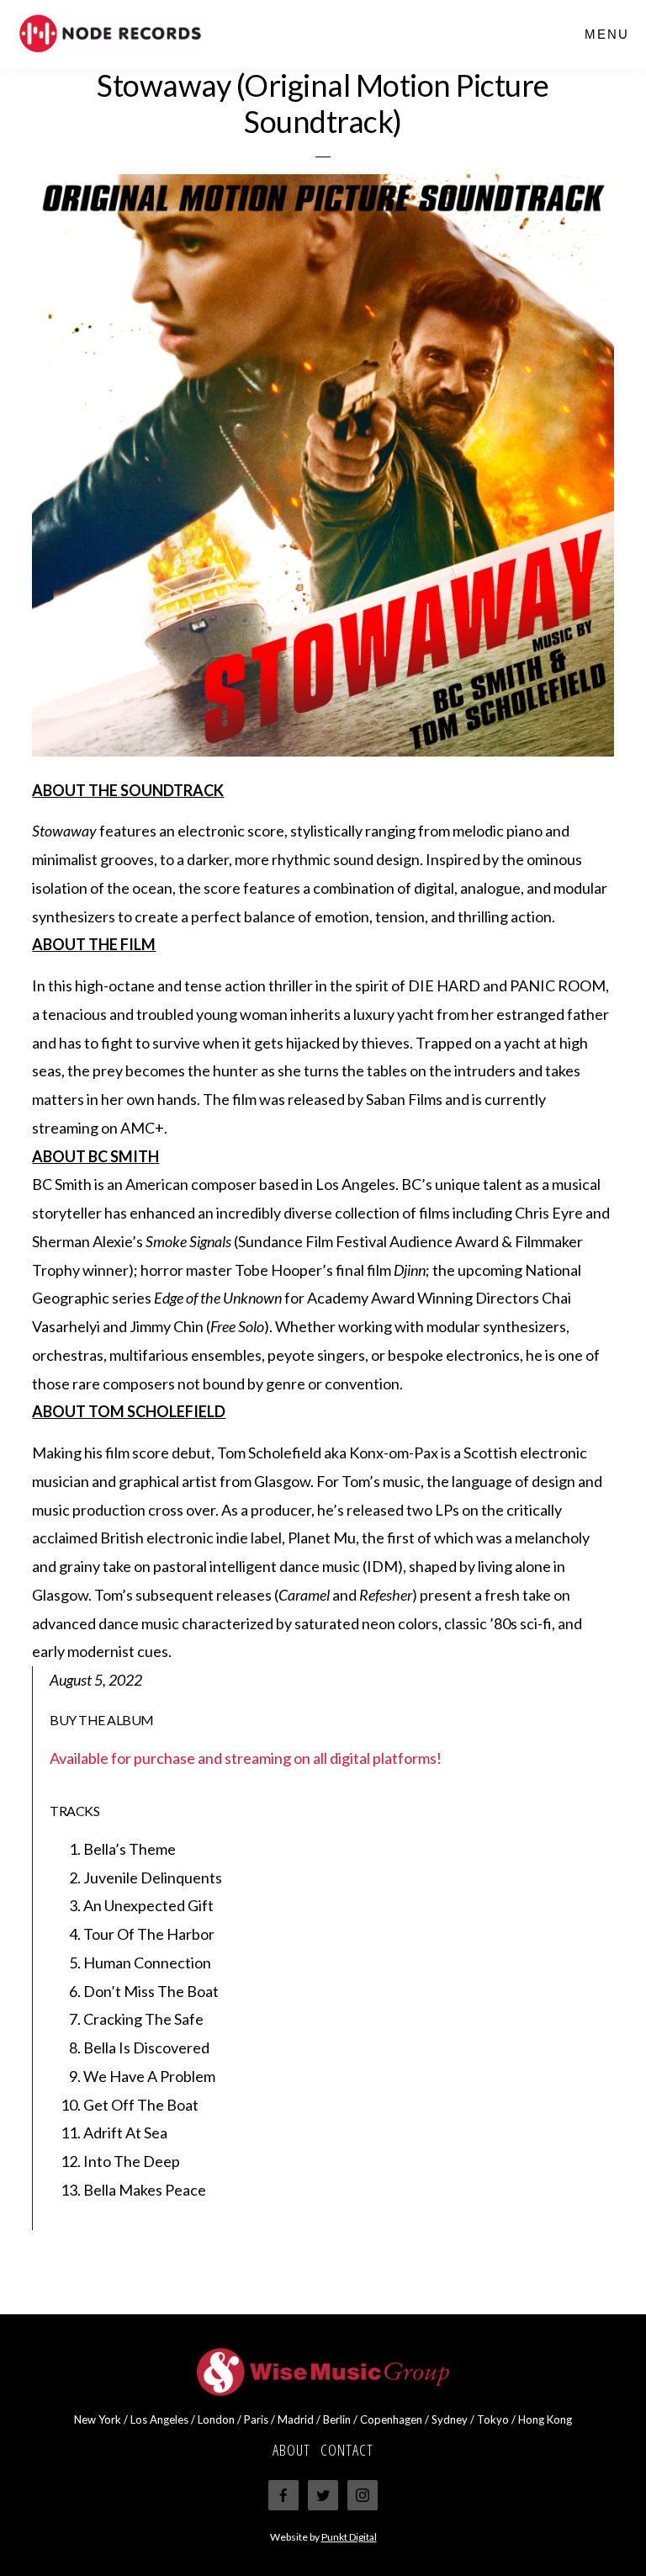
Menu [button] (607, 34)
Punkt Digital (349, 2537)
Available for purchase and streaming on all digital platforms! (246, 1758)
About (291, 2450)
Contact (347, 2450)
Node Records (143, 34)
